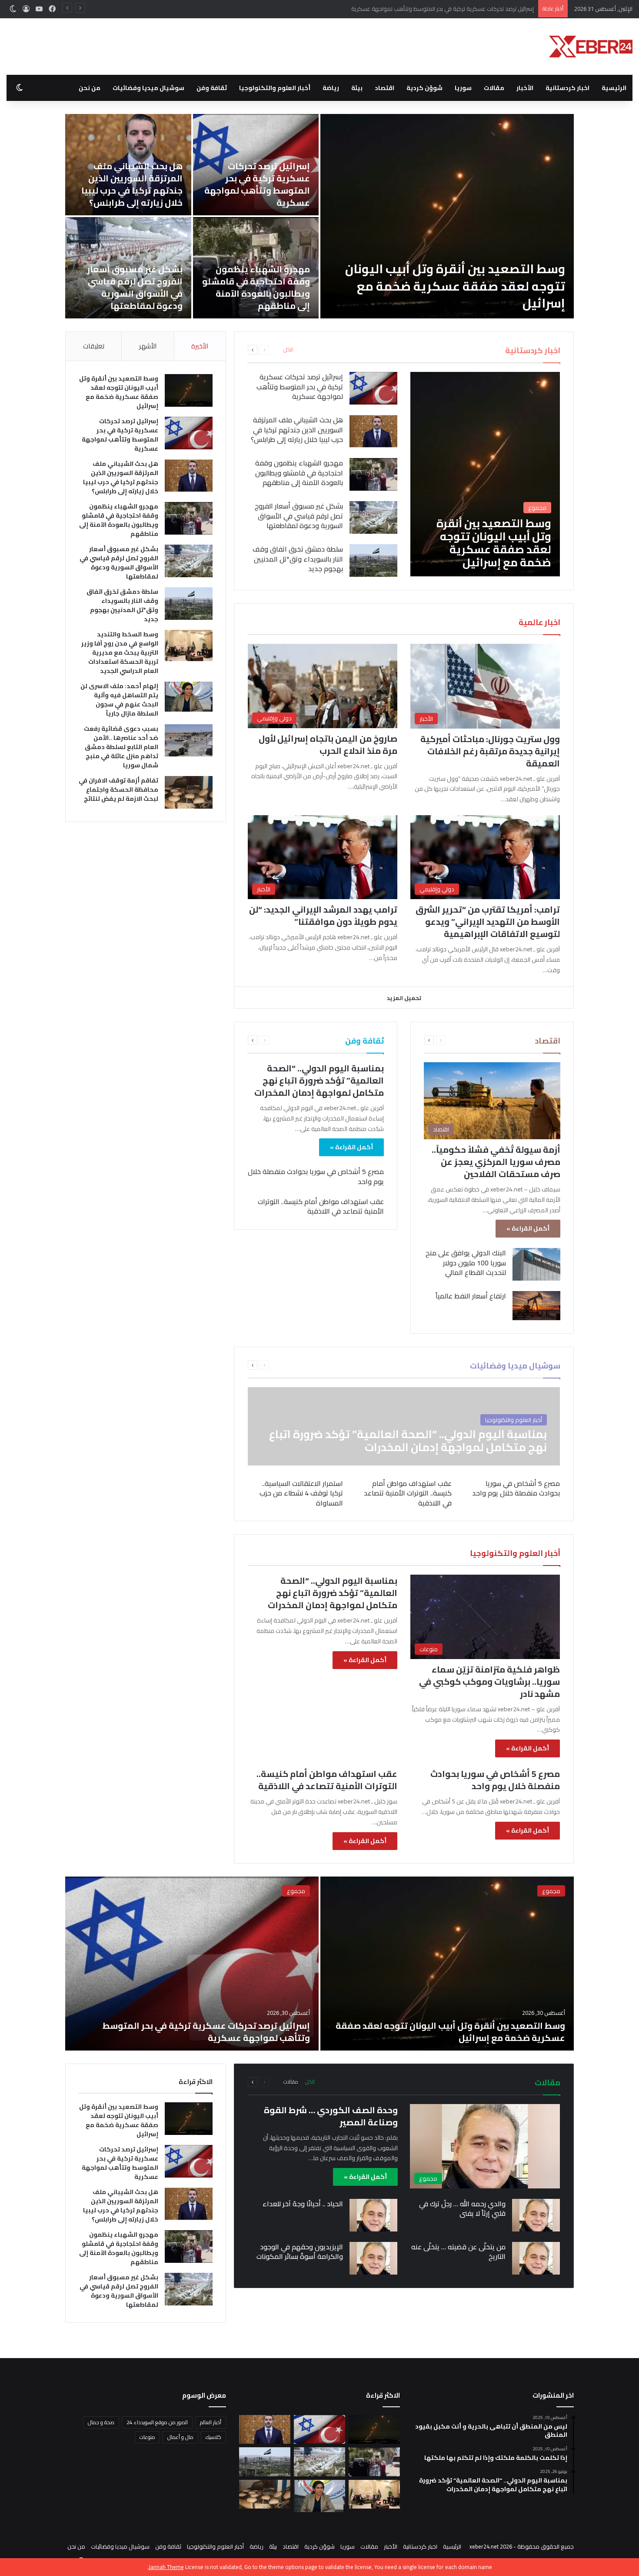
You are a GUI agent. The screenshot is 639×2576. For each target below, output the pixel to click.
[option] (319, 216)
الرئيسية (614, 88)
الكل (288, 350)
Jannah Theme (166, 2567)
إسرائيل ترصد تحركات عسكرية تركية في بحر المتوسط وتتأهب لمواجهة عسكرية (257, 184)
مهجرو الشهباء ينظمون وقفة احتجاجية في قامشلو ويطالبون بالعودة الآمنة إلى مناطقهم (256, 287)
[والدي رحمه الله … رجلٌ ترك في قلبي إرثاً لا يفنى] (536, 2215)
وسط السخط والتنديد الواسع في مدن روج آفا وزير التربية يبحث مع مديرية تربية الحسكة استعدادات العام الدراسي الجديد (120, 652)
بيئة (357, 88)
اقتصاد (384, 88)
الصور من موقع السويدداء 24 (157, 2422)
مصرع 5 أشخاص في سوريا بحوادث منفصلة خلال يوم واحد (316, 1176)
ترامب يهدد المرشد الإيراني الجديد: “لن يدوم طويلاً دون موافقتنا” (323, 915)
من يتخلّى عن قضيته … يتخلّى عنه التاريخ (458, 2251)
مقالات (494, 88)
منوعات (147, 2437)
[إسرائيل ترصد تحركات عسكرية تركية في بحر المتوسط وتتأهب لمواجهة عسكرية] (373, 388)
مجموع (551, 1891)
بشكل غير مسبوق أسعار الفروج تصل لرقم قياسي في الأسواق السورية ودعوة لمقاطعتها (135, 287)
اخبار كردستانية (567, 88)
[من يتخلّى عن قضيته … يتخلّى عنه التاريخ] (536, 2258)
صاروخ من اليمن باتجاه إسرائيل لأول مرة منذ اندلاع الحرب (328, 744)
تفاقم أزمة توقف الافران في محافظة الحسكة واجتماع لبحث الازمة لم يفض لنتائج (118, 790)
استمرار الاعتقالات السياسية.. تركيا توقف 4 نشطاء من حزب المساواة (301, 1493)
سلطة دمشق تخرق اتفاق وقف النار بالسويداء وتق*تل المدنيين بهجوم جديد (298, 559)
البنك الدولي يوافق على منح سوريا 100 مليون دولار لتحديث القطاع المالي (466, 1263)
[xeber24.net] (591, 47)
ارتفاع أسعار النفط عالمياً (471, 1296)
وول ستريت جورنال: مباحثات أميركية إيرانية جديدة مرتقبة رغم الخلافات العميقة (490, 751)
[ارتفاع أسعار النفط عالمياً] (536, 1305)
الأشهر (148, 346)
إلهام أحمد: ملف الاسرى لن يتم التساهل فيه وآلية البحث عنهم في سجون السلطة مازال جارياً (119, 700)
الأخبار (525, 88)
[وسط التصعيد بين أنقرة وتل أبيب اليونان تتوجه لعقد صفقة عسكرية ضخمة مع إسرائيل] (447, 216)
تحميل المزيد (404, 998)
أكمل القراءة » (528, 1228)
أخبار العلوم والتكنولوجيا (275, 88)
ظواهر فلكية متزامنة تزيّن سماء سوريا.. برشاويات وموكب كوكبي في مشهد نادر (489, 1681)
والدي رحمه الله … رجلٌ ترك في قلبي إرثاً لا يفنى (462, 2208)
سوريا (463, 88)
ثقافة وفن (212, 88)
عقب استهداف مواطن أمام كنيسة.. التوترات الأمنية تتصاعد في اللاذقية (321, 1206)
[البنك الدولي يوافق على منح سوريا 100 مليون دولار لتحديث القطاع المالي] (536, 1264)
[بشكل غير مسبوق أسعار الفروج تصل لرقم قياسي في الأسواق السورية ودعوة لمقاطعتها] (373, 517)
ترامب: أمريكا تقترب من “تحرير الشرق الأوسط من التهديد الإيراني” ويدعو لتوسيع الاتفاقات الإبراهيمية (488, 922)
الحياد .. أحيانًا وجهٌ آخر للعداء (303, 2204)
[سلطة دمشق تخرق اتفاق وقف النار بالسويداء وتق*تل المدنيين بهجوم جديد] (373, 560)
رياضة (331, 88)
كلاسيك (213, 2437)
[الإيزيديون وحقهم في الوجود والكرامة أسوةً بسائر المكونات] (373, 2258)
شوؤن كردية (424, 88)
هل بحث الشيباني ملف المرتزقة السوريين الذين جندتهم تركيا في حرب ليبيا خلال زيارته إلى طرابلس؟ (421, 9)
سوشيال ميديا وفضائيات (148, 88)
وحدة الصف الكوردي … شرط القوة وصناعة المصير (331, 2116)
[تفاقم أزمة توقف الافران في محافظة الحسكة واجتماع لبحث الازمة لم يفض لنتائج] (189, 792)
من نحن (90, 88)
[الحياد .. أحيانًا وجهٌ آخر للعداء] (373, 2215)
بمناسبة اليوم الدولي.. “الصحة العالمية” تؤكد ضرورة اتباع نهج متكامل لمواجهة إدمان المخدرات (319, 1080)
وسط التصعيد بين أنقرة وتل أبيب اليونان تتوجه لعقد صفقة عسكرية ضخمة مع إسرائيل (455, 286)
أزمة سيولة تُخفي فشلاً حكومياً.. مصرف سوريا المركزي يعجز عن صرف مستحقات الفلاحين (496, 1162)
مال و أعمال (180, 2437)
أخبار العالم (211, 2422)
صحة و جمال (101, 2422)
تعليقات (94, 346)
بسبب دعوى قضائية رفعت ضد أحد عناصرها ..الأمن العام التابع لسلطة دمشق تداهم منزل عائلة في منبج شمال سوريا (121, 747)
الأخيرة (200, 346)
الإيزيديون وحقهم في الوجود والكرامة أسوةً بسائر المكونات (300, 2251)
